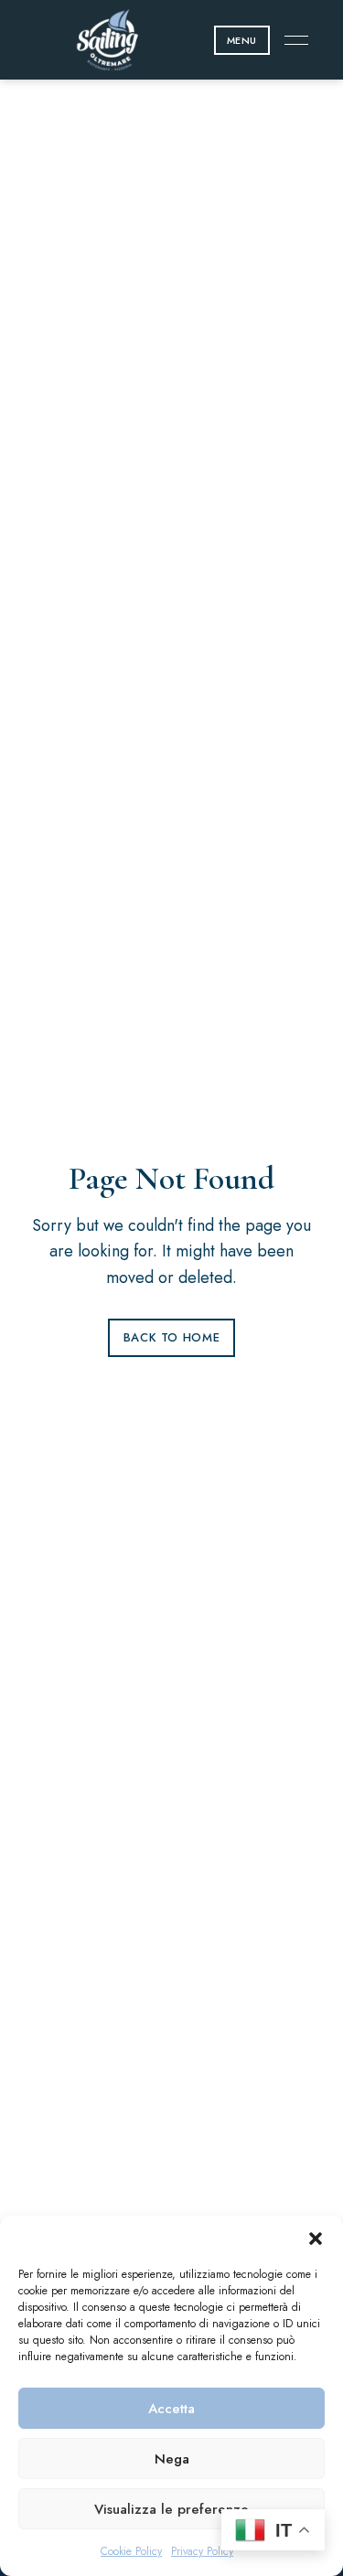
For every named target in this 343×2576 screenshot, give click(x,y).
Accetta (171, 2409)
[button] (316, 2239)
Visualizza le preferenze (171, 2509)
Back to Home (172, 1337)
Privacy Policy (202, 2551)
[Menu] (292, 40)
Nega (172, 2459)
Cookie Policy (131, 2551)
